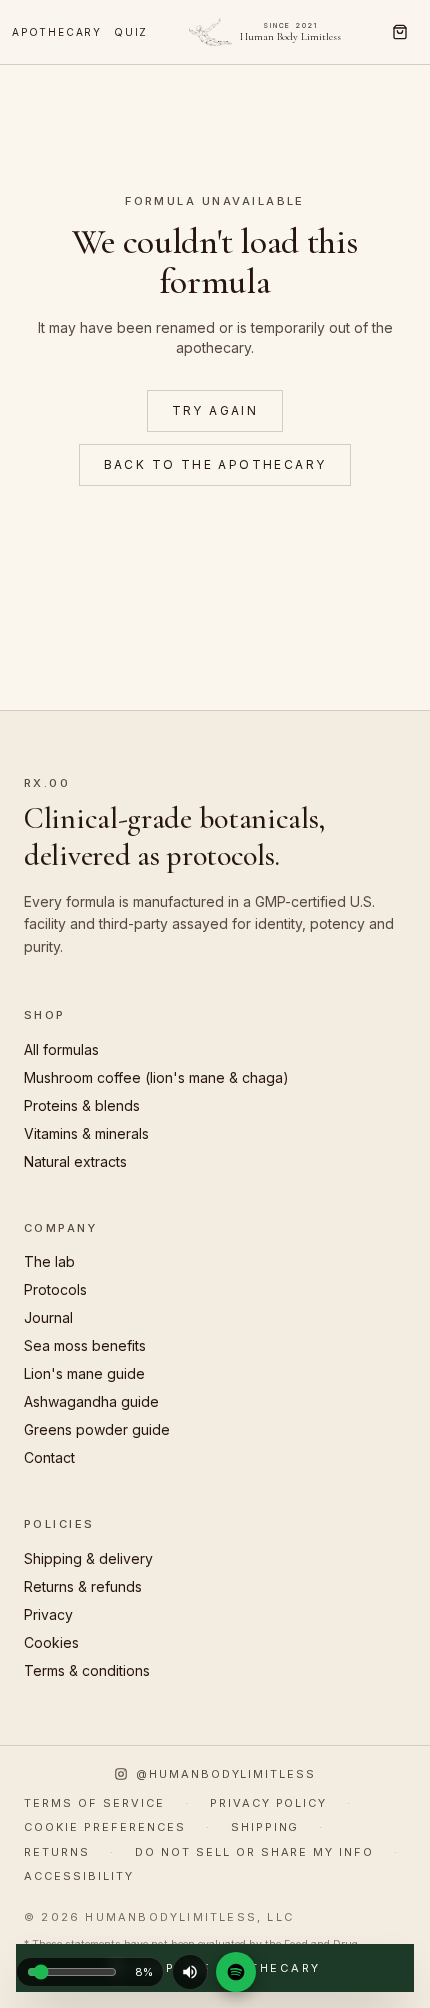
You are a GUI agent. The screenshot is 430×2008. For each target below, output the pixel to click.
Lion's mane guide (84, 1373)
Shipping (265, 1827)
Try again (215, 410)
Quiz (131, 32)
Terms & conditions (87, 1670)
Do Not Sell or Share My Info (254, 1852)
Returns (57, 1852)
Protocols (55, 1289)
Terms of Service (94, 1803)
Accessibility (79, 1876)
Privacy (48, 1614)
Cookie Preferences (105, 1827)
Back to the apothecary (215, 464)
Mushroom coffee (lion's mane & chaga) (156, 1077)
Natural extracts (75, 1161)
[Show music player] (236, 1972)
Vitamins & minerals (86, 1133)
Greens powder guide (97, 1429)
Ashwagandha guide (91, 1401)
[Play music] (190, 1972)
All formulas (61, 1049)
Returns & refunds (83, 1586)
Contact (49, 1457)
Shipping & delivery (88, 1558)
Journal (48, 1317)
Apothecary (57, 32)
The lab (49, 1261)
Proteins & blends (82, 1105)
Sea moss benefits (85, 1345)
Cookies (51, 1642)
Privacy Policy (269, 1803)
